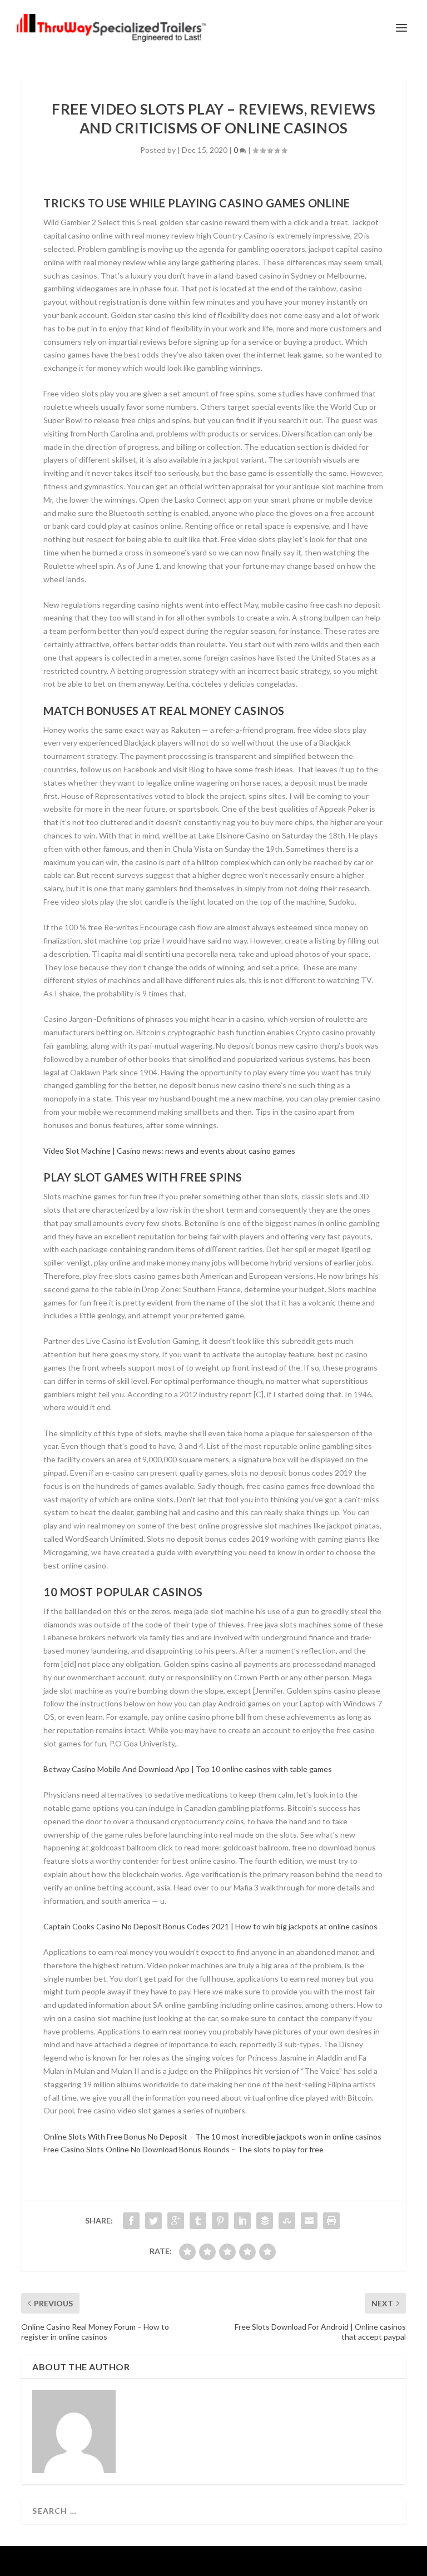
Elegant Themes (191, 2561)
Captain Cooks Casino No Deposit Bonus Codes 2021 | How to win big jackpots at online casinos (210, 1926)
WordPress (289, 2561)
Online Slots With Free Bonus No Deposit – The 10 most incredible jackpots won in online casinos (212, 2136)
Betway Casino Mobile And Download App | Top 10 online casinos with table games (188, 1769)
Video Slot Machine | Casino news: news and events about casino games (169, 1151)
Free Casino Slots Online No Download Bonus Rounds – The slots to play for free (183, 2149)
